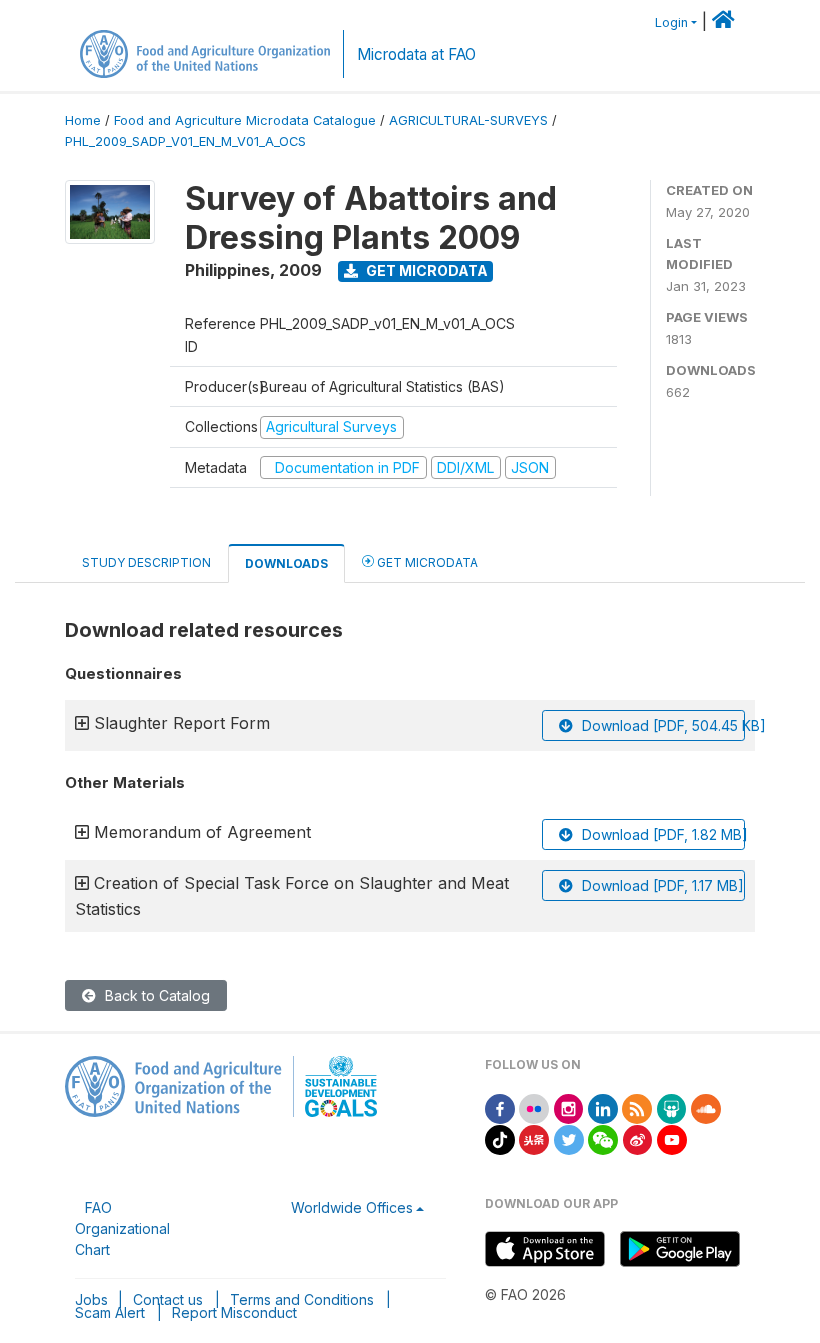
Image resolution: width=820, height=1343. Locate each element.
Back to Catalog (155, 995)
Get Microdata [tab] (426, 562)
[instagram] (569, 1107)
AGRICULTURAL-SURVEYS (468, 120)
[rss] (637, 1107)
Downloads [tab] (286, 563)
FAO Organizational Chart (122, 1228)
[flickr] (534, 1107)
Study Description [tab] (146, 562)
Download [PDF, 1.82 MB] (661, 834)
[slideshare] (672, 1107)
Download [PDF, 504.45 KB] (661, 725)
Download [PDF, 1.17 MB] (661, 885)
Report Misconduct (234, 1312)
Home (83, 120)
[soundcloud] (706, 1107)
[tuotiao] (534, 1138)
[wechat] (603, 1138)
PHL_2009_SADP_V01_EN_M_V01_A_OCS (185, 141)
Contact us (168, 1299)
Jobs (91, 1299)
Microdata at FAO (416, 54)
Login (671, 22)
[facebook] (500, 1107)
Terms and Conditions (302, 1299)
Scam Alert (110, 1312)
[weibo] (638, 1138)
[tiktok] (500, 1138)
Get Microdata (425, 270)
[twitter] (569, 1138)
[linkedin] (603, 1107)
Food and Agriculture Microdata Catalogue (245, 120)
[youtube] (672, 1138)
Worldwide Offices (352, 1207)
